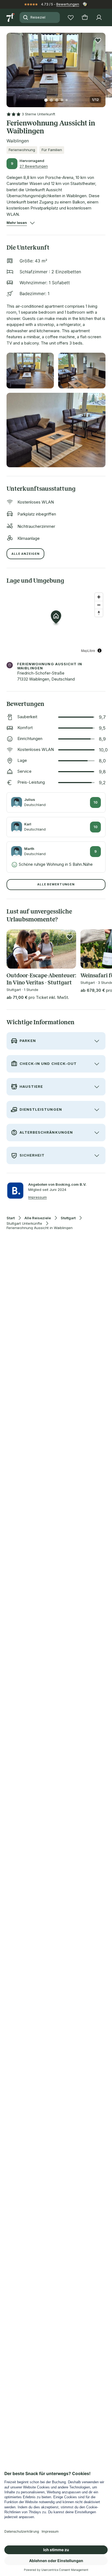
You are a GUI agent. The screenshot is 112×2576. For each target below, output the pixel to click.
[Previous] (9, 67)
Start (11, 1218)
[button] (56, 67)
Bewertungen (68, 4)
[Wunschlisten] (71, 17)
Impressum (38, 1197)
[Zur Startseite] (11, 17)
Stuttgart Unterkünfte (24, 1223)
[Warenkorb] (85, 17)
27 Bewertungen (34, 166)
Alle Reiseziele (38, 1218)
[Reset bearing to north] (99, 613)
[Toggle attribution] (99, 651)
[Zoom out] (99, 605)
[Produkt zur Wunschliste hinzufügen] (98, 40)
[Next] (103, 67)
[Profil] (99, 17)
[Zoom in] (99, 597)
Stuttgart (68, 1218)
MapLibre (88, 650)
